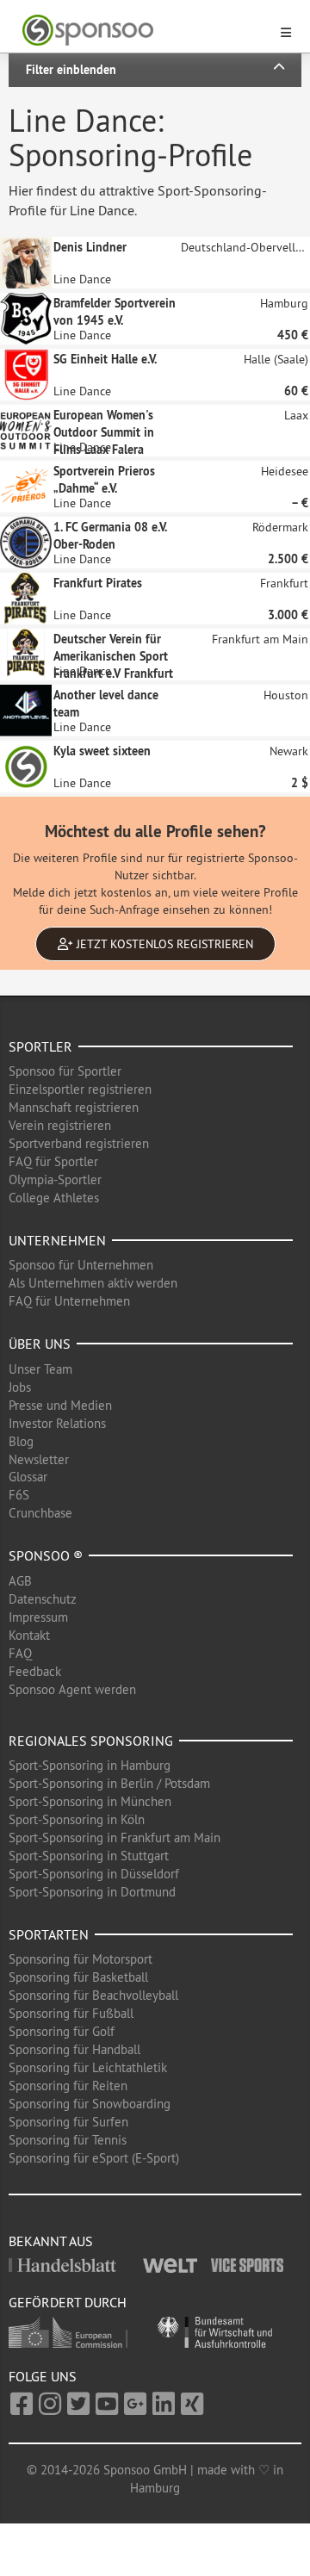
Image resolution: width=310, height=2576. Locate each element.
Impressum (38, 1617)
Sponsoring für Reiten (68, 2086)
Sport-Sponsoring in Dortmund (92, 1892)
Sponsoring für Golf (62, 2031)
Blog (21, 1441)
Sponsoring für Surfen (68, 2122)
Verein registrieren (60, 1125)
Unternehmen (57, 1240)
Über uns (40, 1344)
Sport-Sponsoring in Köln (77, 1819)
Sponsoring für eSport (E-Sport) (94, 2158)
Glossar (28, 1477)
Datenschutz (43, 1599)
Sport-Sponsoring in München (90, 1801)
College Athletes (54, 1198)
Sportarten (49, 1934)
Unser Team (40, 1369)
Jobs (20, 1387)
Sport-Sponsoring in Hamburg (90, 1765)
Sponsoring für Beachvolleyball (93, 1995)
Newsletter (39, 1459)
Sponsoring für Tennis (68, 2140)
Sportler (40, 1046)
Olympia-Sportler (55, 1179)
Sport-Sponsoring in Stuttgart (89, 1856)
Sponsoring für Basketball (78, 1977)
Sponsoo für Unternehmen (81, 1265)
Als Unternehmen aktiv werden (93, 1283)
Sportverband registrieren (79, 1143)
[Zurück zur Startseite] (145, 31)
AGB (20, 1581)
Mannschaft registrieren (74, 1107)
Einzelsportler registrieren (80, 1089)
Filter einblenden (71, 70)
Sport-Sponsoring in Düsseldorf (94, 1874)
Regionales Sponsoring (91, 1741)
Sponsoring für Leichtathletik (88, 2067)
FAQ (20, 1653)
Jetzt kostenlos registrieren (163, 944)
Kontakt (29, 1635)
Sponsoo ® (46, 1555)
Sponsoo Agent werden (72, 1689)
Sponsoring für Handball (74, 2049)
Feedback (35, 1671)
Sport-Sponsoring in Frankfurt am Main (115, 1837)
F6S (19, 1495)
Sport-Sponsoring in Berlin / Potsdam (109, 1783)
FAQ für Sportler (53, 1161)
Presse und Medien (60, 1405)
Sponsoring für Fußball (71, 2013)
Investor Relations (57, 1423)
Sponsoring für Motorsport (81, 1959)
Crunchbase (40, 1513)
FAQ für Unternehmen (69, 1301)
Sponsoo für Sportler (65, 1071)
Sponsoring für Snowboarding (90, 2104)
